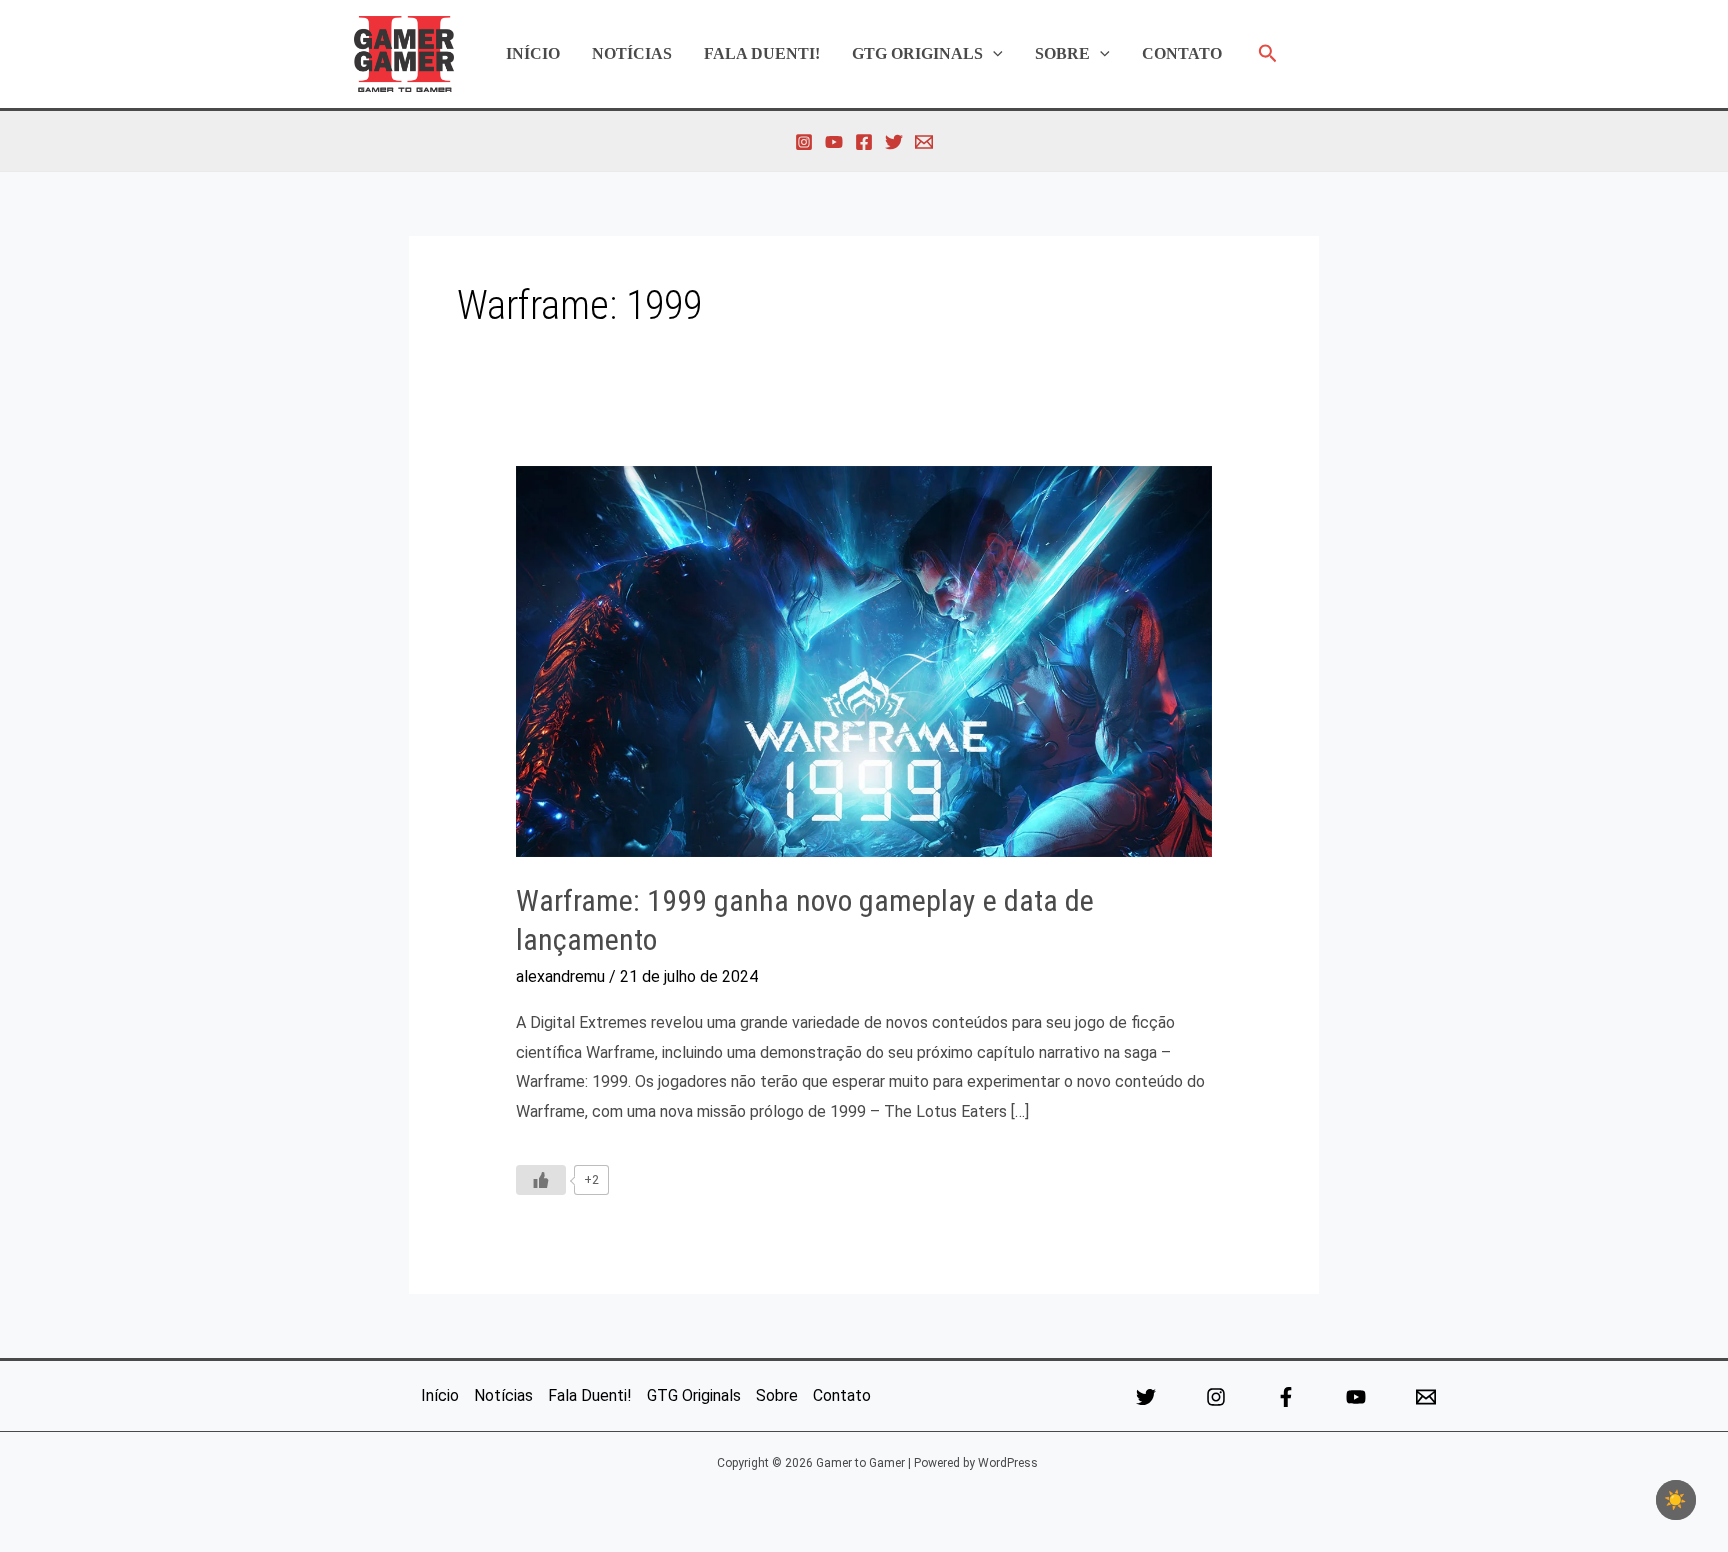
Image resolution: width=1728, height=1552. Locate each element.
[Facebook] (864, 142)
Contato (1182, 53)
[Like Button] (541, 1180)
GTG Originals (917, 53)
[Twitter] (894, 142)
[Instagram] (804, 142)
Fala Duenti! (762, 53)
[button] (993, 54)
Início (533, 53)
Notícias (632, 53)
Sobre (1062, 53)
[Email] (1426, 1397)
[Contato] (924, 142)
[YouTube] (834, 142)
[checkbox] (1676, 1500)
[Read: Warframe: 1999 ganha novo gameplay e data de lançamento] (864, 660)
